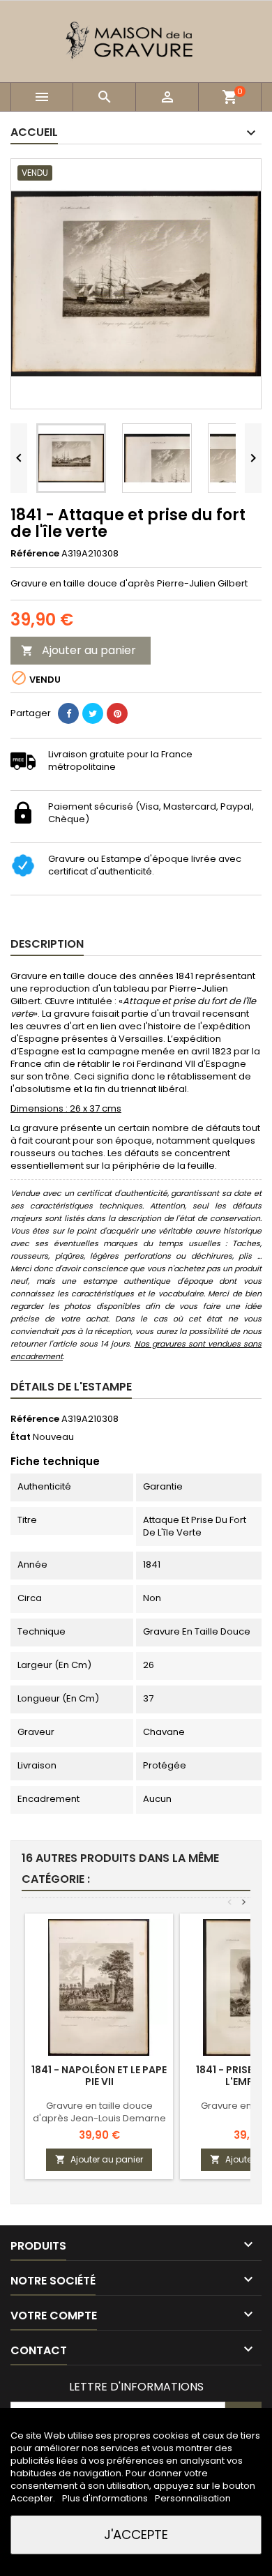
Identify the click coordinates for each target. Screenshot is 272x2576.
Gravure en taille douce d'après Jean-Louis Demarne (99, 2112)
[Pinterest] (117, 713)
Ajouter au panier (78, 650)
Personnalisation (193, 2498)
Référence (35, 554)
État (21, 1437)
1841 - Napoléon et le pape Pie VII (99, 2076)
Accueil (34, 132)
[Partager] (68, 713)
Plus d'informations (106, 2498)
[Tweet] (93, 713)
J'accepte (136, 2535)
